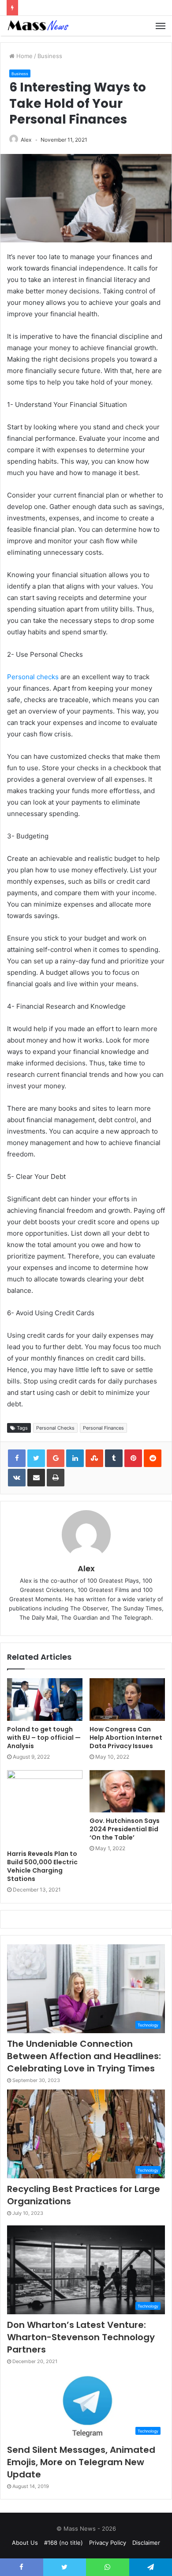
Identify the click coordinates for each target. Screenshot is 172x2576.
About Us (25, 2543)
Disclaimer (146, 2543)
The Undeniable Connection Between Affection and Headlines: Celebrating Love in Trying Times (84, 2056)
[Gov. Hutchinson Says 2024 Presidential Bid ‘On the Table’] (127, 1791)
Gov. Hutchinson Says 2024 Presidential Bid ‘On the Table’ (125, 1829)
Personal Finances (103, 1428)
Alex (26, 140)
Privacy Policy (108, 2543)
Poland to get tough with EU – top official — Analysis (44, 1738)
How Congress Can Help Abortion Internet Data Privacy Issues (126, 1738)
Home (24, 56)
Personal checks (34, 677)
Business (50, 56)
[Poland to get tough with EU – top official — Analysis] (45, 1699)
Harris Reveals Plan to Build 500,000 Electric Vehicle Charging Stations (42, 1866)
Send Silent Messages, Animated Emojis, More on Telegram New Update (81, 2462)
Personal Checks (55, 1428)
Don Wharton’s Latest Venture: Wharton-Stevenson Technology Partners (81, 2337)
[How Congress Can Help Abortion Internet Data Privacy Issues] (127, 1699)
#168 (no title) (64, 2543)
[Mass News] (37, 26)
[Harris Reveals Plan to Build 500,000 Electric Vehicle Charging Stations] (45, 1808)
